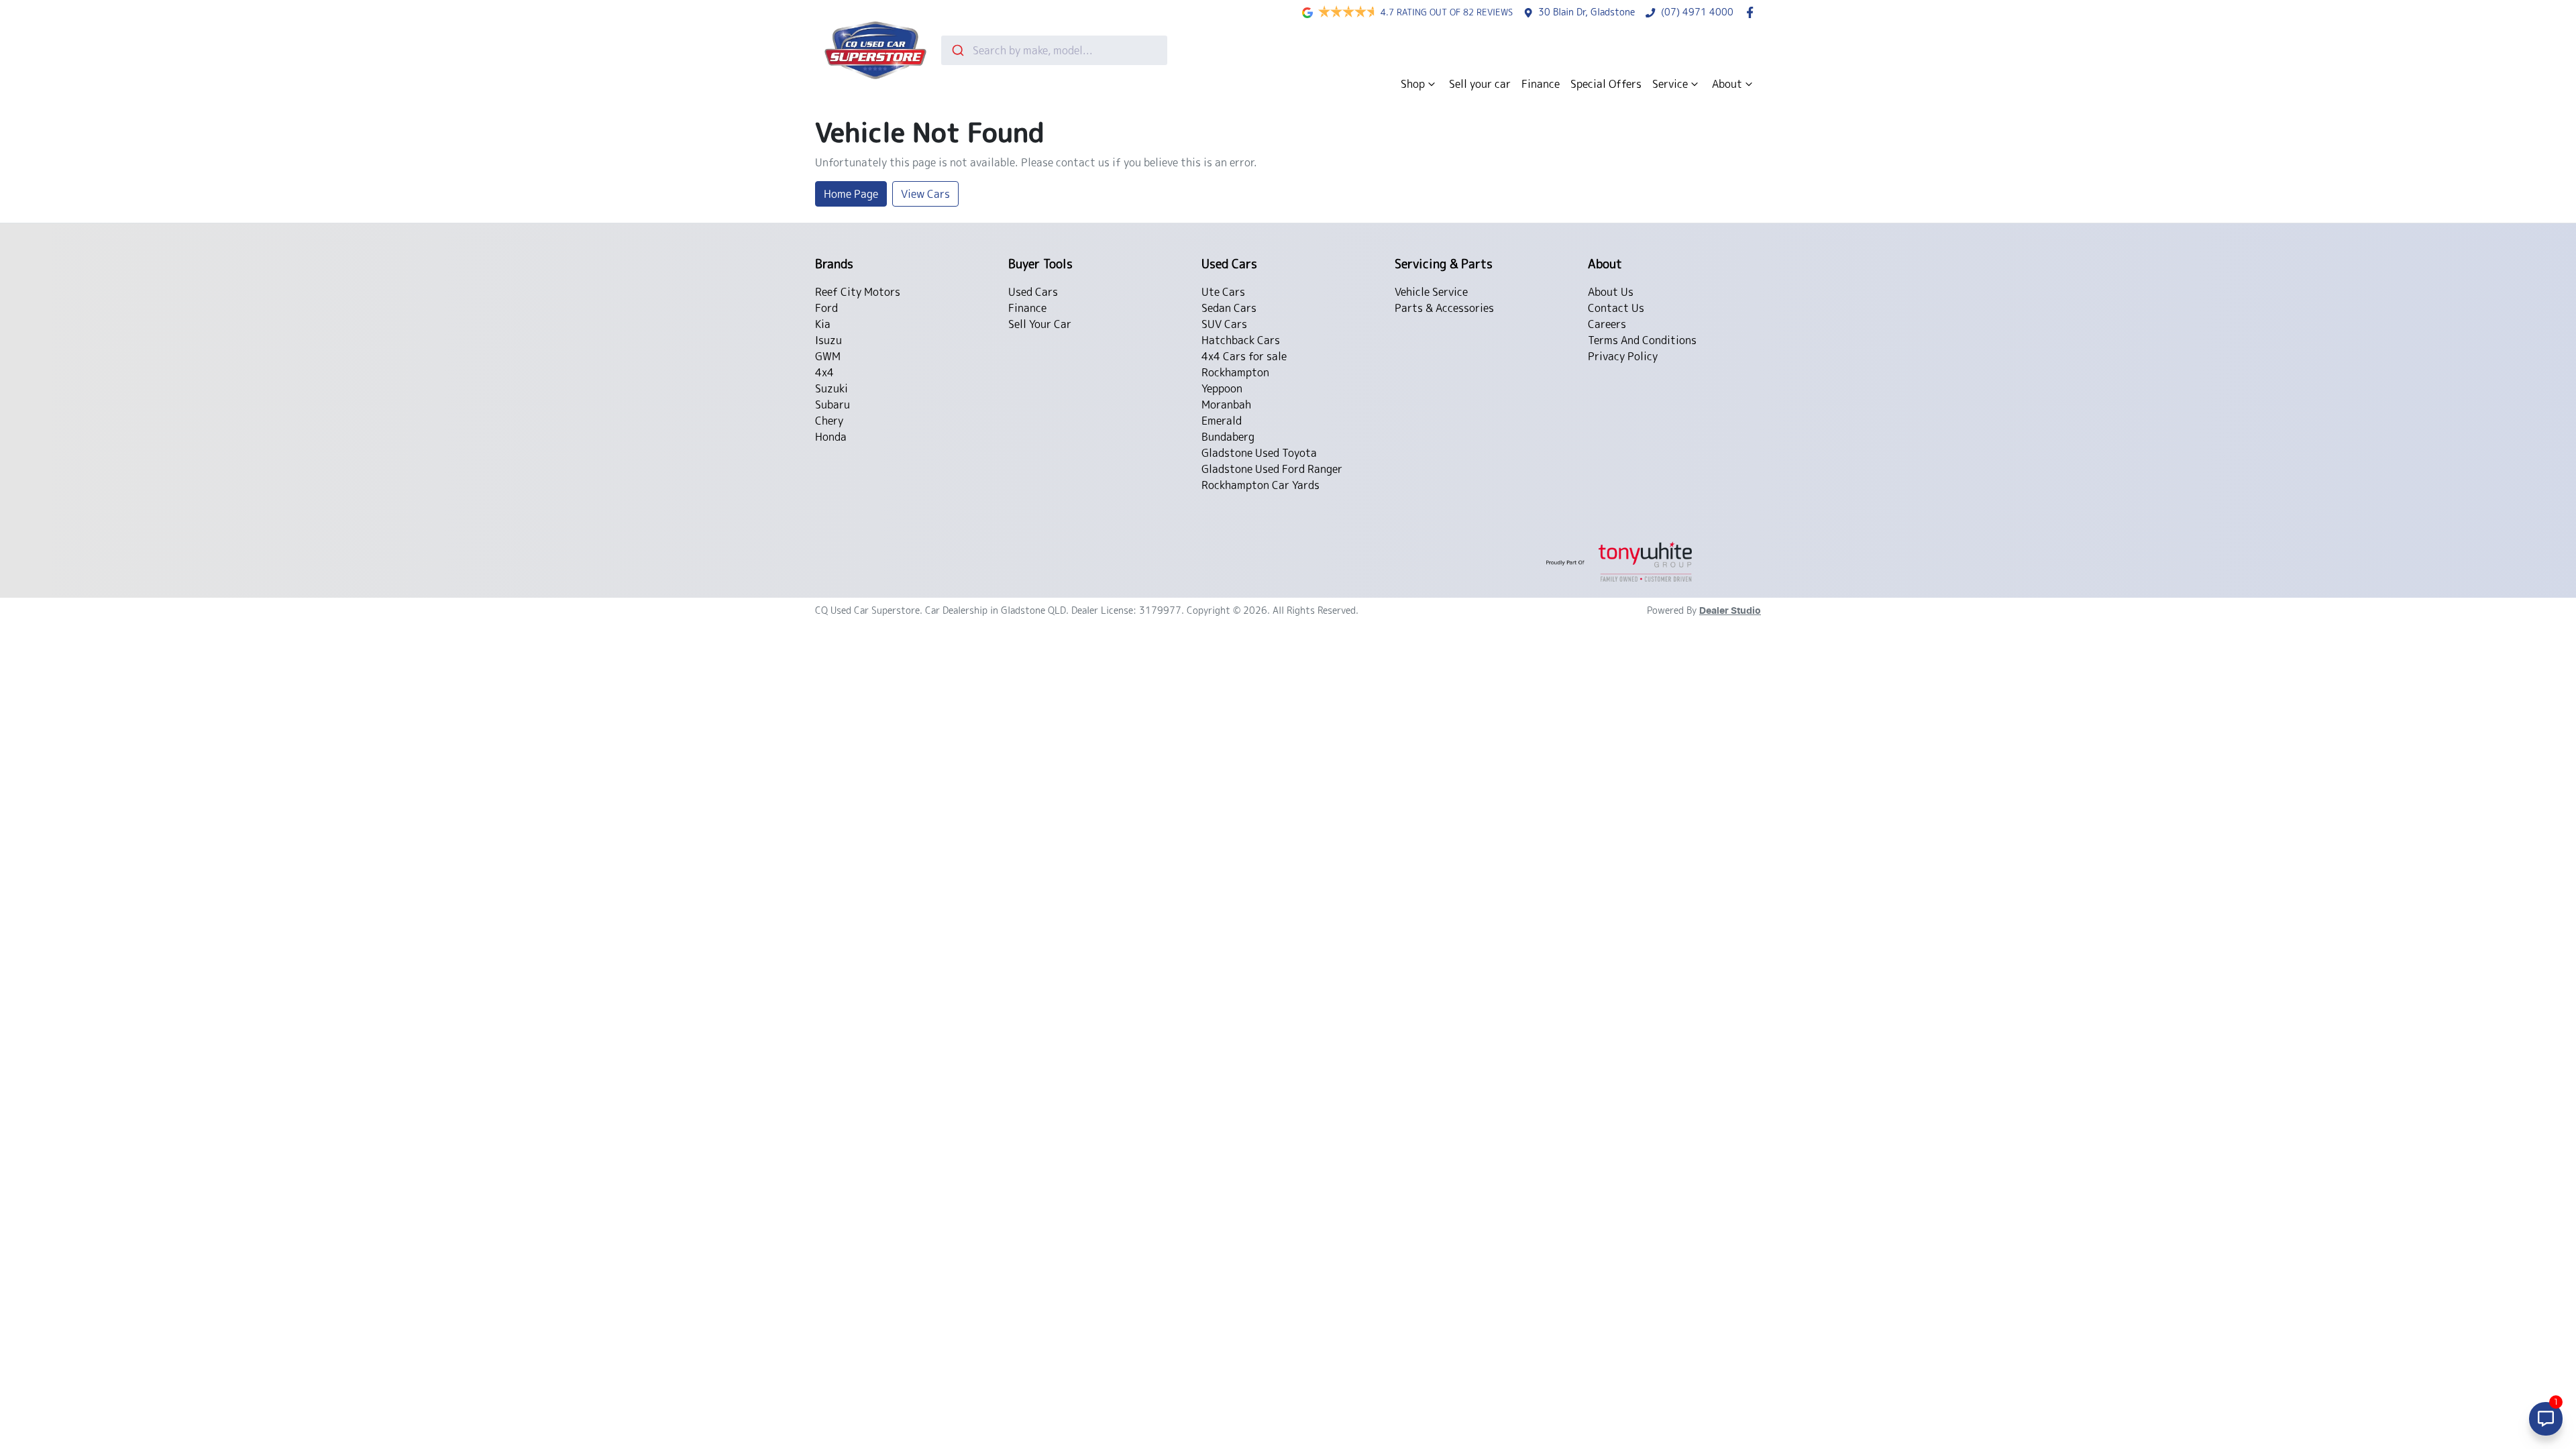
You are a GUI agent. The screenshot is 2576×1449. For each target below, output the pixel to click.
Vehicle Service (1431, 292)
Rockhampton (1235, 372)
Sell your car (1480, 84)
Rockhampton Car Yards (1260, 485)
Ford (826, 308)
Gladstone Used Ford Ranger (1272, 469)
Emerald (1222, 421)
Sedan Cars (1229, 308)
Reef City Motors (858, 292)
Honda (831, 437)
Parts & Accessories (1444, 308)
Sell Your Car (1040, 324)
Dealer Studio (1730, 611)
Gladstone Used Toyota (1259, 453)
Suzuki (831, 388)
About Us (1611, 292)
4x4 (824, 372)
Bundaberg (1228, 437)
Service (1670, 84)
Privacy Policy (1623, 356)
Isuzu (828, 340)
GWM (828, 356)
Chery (829, 421)
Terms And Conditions (1642, 340)
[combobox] (1054, 50)
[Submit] (957, 50)
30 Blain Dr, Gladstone (1587, 12)
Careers (1607, 324)
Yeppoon (1222, 388)
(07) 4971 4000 (1697, 12)
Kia (823, 324)
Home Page (851, 194)
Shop (1413, 84)
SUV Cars (1224, 324)
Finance (1541, 84)
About (1727, 84)
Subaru (833, 405)
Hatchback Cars (1241, 340)
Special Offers (1606, 84)
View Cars (925, 194)
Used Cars (1033, 292)
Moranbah (1226, 405)
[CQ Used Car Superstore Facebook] (1753, 12)
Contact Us (1616, 308)
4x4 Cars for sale (1244, 356)
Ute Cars (1223, 292)
